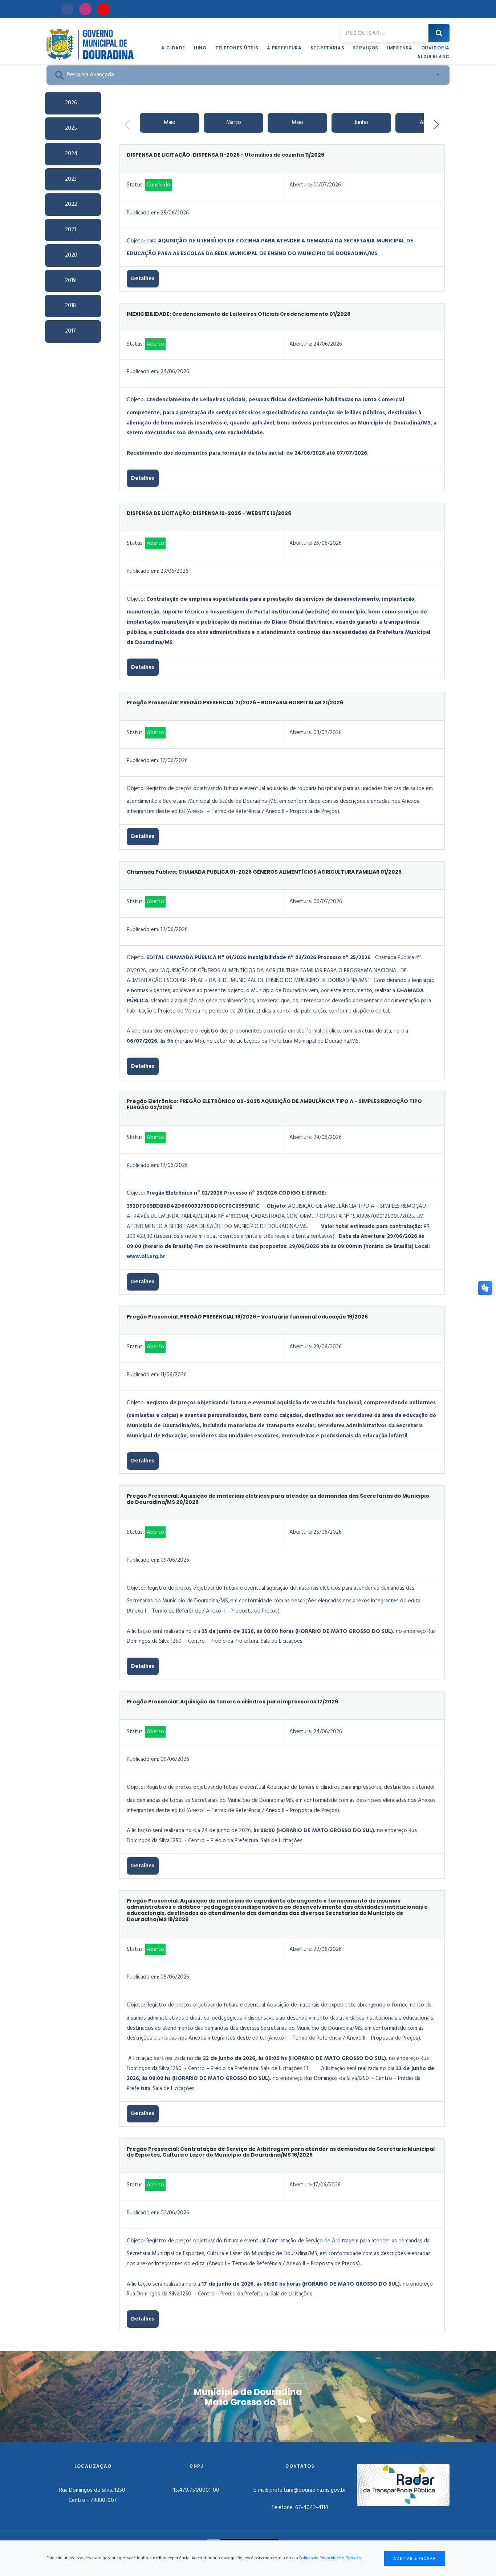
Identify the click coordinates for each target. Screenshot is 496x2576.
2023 (71, 179)
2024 (71, 154)
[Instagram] (85, 9)
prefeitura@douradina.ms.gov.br (308, 2490)
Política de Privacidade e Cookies (330, 2558)
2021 (70, 230)
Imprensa (400, 48)
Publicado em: (143, 213)
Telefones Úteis (237, 48)
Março (234, 122)
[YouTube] (103, 9)
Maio (170, 122)
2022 (71, 204)
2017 (70, 331)
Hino (200, 48)
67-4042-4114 (312, 2508)
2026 (71, 103)
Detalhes (143, 279)
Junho (361, 122)
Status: (135, 185)
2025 (71, 128)
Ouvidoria (435, 48)
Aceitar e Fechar (415, 2558)
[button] (436, 125)
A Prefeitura (284, 48)
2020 (71, 255)
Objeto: (136, 241)
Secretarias (328, 48)
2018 (70, 306)
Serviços (366, 48)
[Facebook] (67, 9)
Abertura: (301, 185)
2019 (70, 281)
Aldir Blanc (433, 57)
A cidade (173, 48)
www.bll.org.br (146, 1257)
